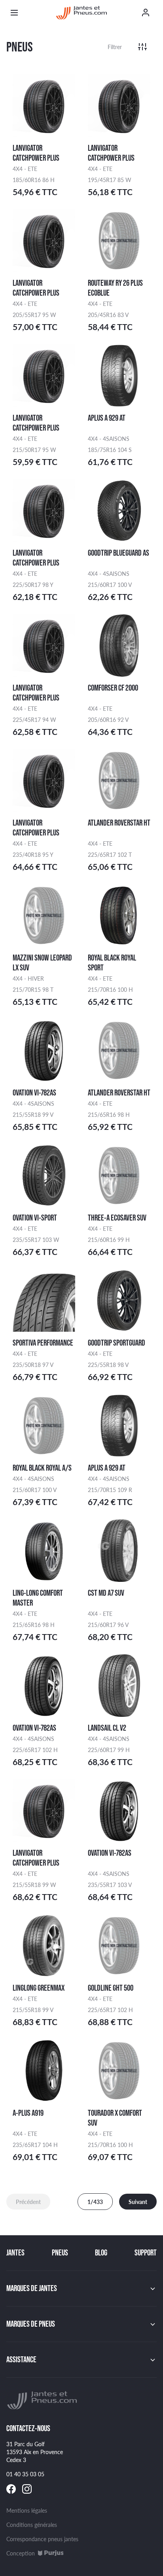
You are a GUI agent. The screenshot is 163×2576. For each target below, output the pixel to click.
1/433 (95, 2202)
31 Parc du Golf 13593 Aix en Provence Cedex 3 (35, 2452)
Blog (101, 2253)
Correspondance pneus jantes (42, 2539)
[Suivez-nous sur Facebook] (11, 2489)
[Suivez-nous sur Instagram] (27, 2489)
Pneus (60, 2253)
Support (146, 2253)
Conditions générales (32, 2525)
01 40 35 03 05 (25, 2474)
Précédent (28, 2202)
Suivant (138, 2202)
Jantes (15, 2253)
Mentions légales (27, 2510)
